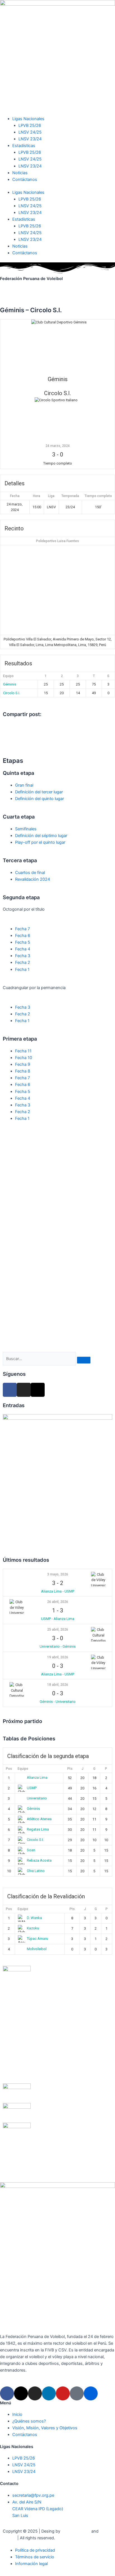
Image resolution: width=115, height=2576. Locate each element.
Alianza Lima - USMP (58, 1591)
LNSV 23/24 (30, 139)
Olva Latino (36, 1871)
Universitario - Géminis (58, 1646)
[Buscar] (84, 1360)
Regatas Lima (38, 1829)
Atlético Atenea (39, 1819)
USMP (32, 1788)
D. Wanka (34, 1918)
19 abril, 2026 (58, 1657)
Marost (9, 2538)
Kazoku (33, 1928)
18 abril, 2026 (58, 1685)
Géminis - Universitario (58, 1702)
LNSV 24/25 (30, 132)
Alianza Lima (37, 1777)
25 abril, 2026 (58, 1629)
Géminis (10, 684)
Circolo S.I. (12, 693)
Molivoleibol (37, 1949)
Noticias (20, 173)
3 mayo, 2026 (58, 1574)
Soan (31, 1850)
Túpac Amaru (37, 1939)
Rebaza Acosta (39, 1860)
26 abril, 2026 (58, 1602)
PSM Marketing (76, 2531)
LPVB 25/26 (30, 125)
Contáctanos (25, 179)
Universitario (37, 1798)
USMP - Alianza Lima (58, 1619)
